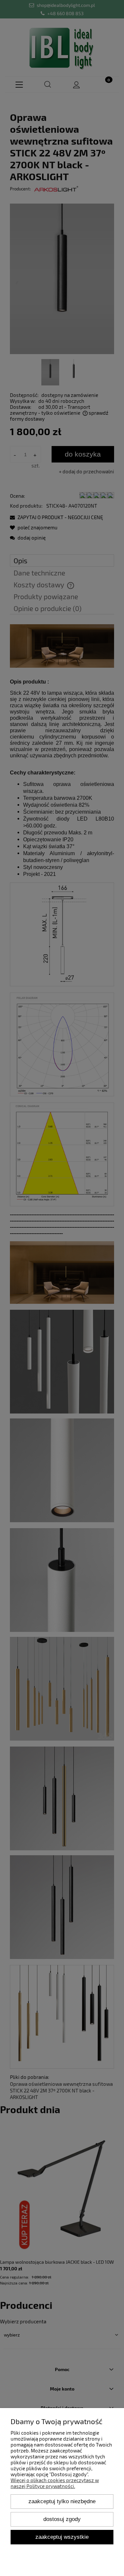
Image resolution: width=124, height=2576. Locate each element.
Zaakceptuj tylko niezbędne (62, 2501)
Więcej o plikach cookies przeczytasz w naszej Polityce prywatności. (55, 2483)
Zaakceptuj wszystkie (62, 2537)
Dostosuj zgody (62, 2519)
